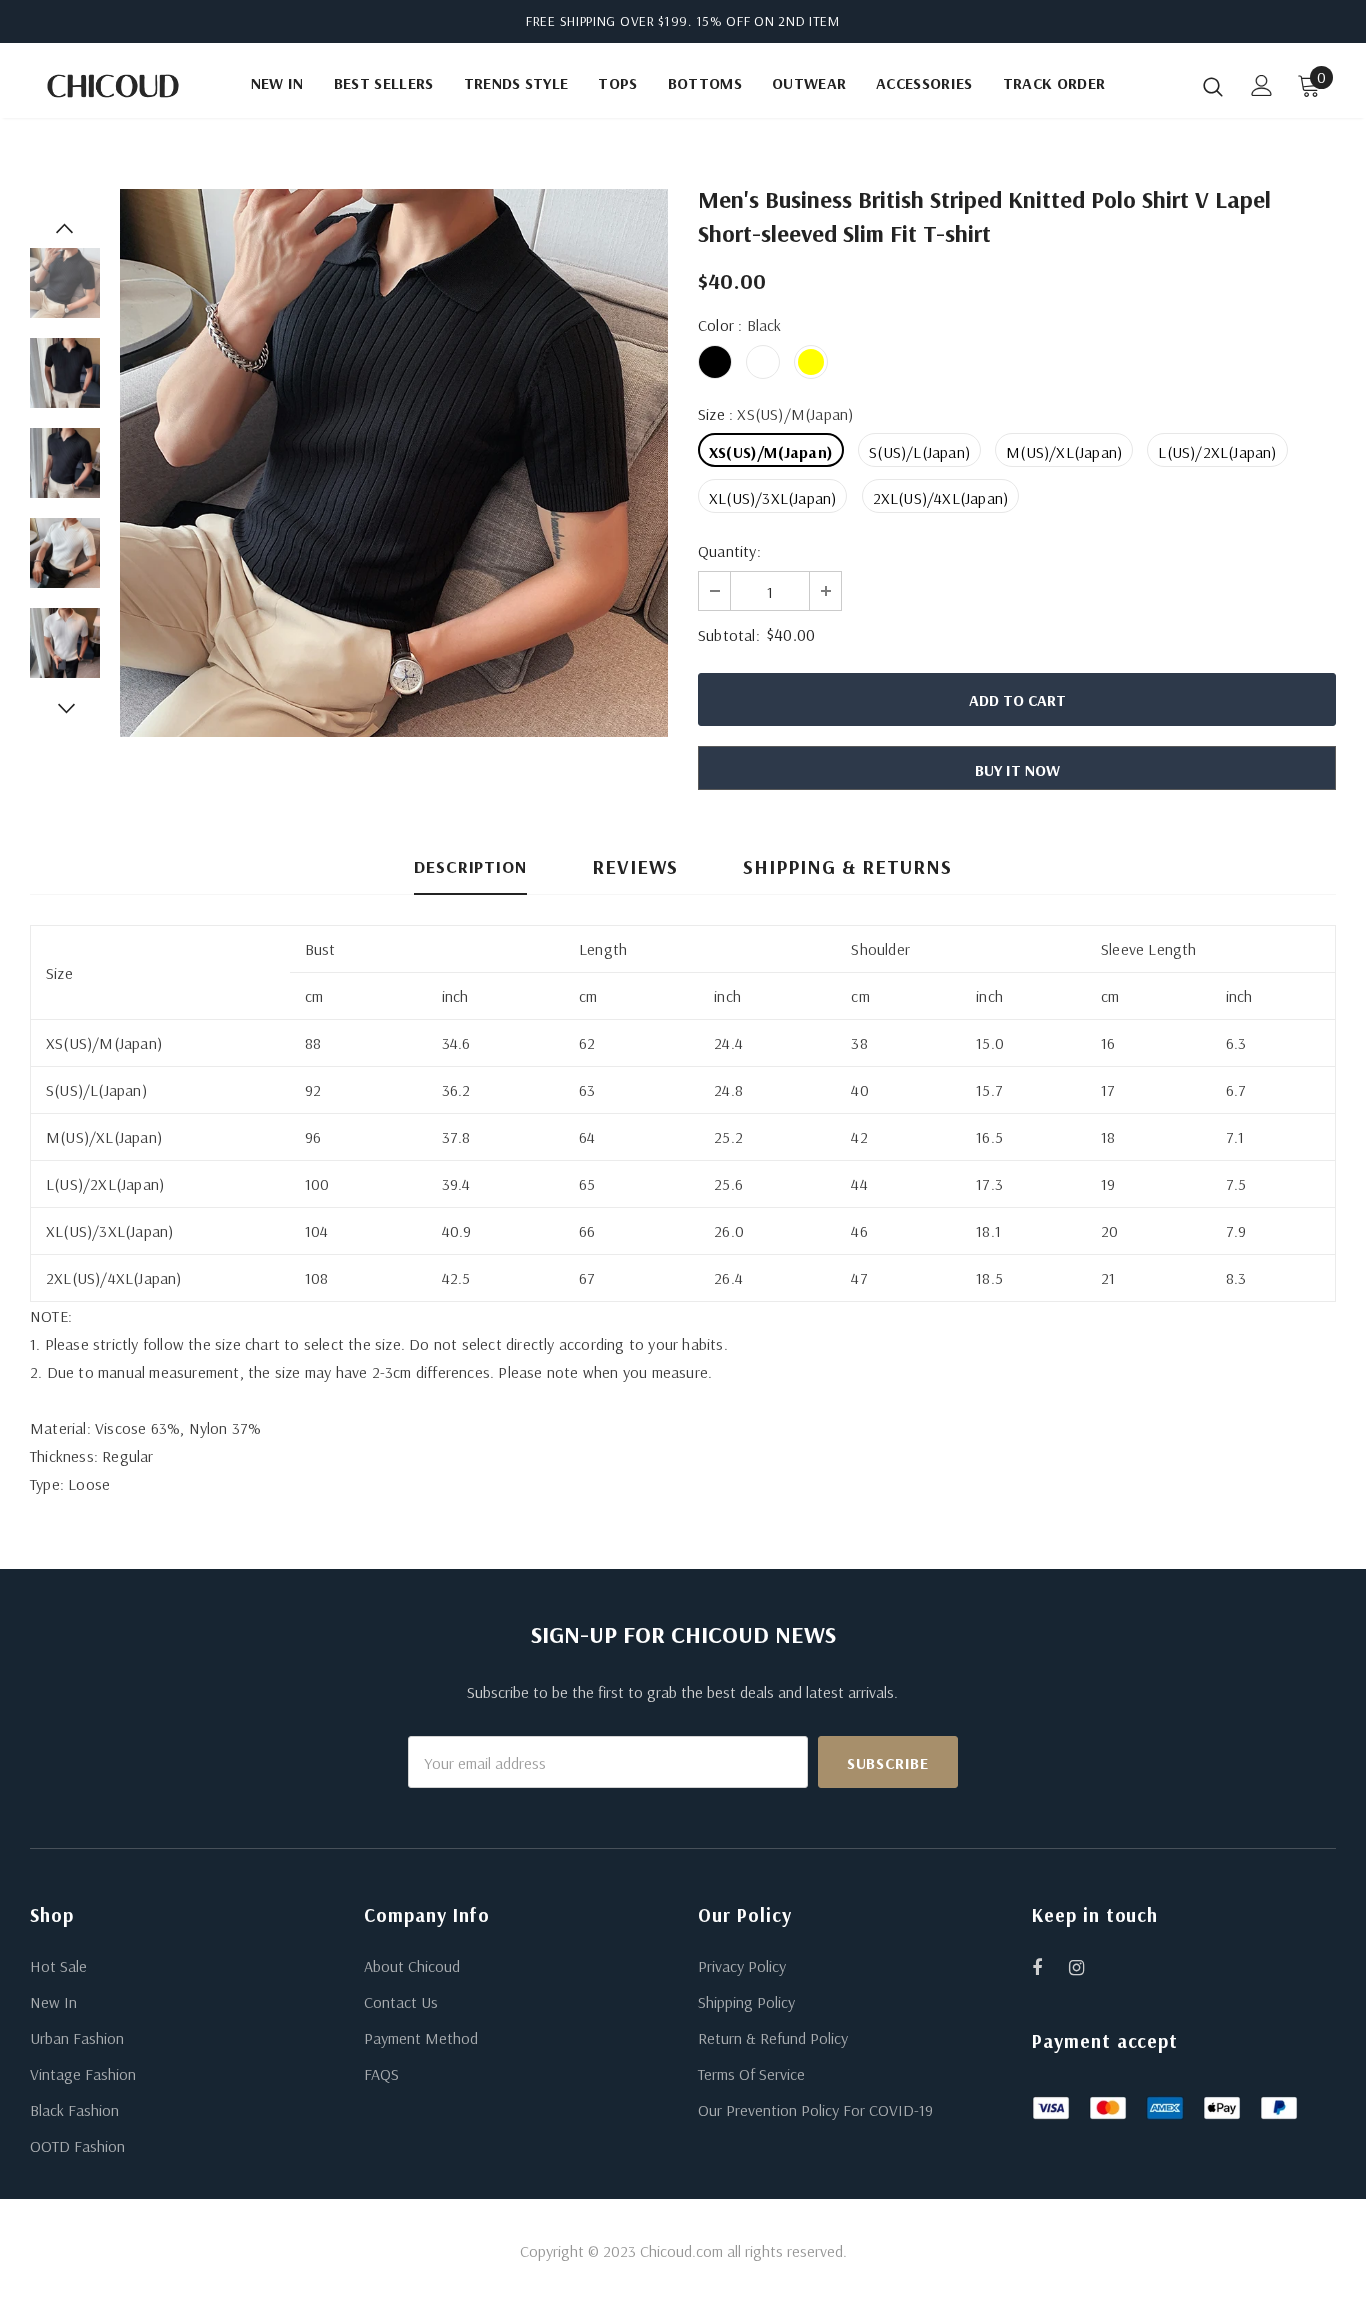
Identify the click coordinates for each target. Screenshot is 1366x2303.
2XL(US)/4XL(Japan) (941, 498)
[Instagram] (1087, 1967)
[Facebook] (1050, 1967)
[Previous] (65, 228)
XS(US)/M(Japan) (771, 452)
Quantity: (729, 551)
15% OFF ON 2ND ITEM (768, 21)
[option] (394, 463)
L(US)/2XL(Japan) (1217, 452)
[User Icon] (1262, 85)
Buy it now (1017, 770)
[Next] (65, 708)
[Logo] (113, 86)
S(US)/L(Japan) (919, 452)
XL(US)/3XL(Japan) (772, 498)
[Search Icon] (1213, 86)
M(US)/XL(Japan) (1064, 452)
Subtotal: (729, 635)
